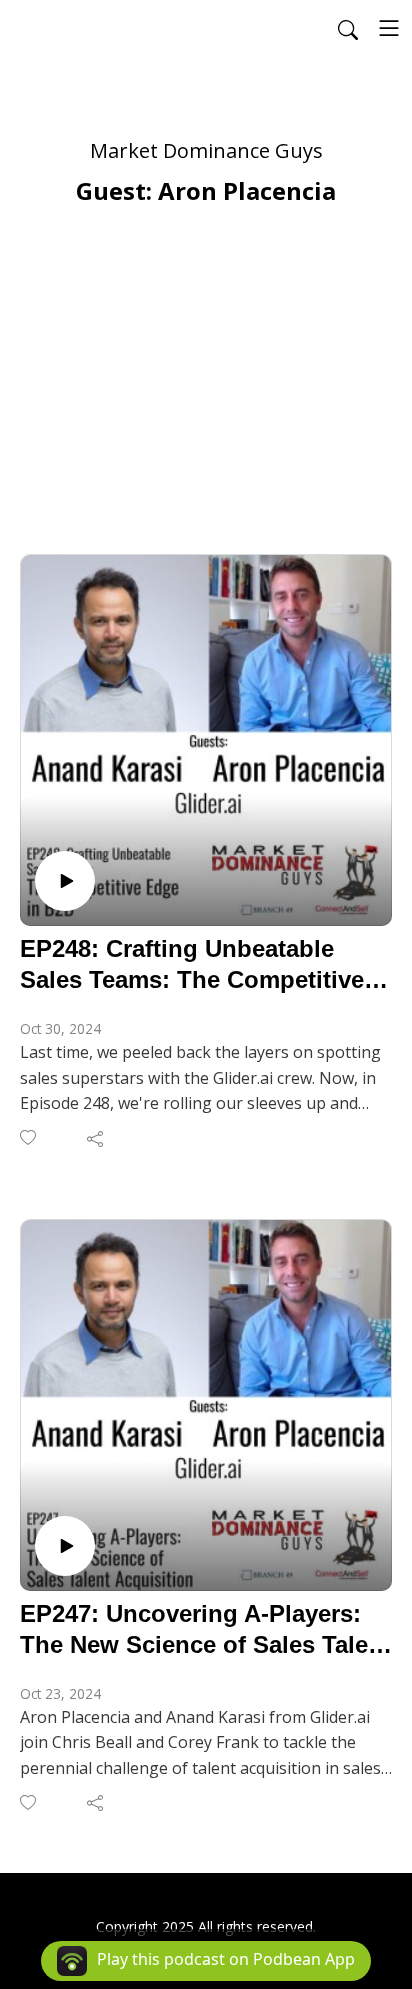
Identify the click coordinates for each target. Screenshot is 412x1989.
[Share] (96, 1138)
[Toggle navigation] (389, 28)
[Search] (348, 28)
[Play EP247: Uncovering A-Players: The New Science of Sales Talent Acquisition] (65, 1546)
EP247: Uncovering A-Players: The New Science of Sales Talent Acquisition (205, 1630)
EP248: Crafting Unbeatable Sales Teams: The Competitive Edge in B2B (192, 965)
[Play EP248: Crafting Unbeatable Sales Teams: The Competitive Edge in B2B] (65, 881)
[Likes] (29, 1137)
